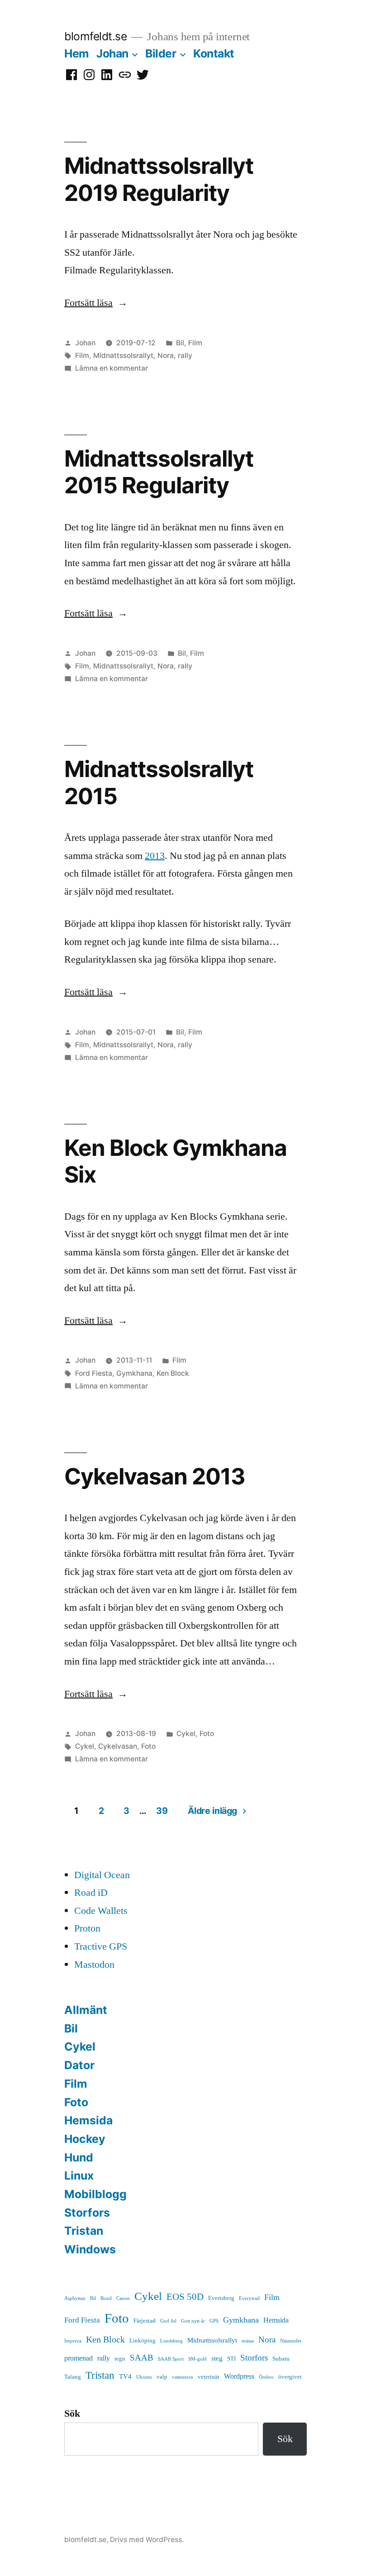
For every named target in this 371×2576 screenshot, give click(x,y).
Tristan (84, 2231)
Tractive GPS (101, 1946)
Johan (112, 53)
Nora (166, 355)
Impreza (73, 2341)
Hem (77, 53)
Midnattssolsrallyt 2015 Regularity (159, 472)
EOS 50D (185, 2297)
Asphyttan (75, 2298)
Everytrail (249, 2298)
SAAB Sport (171, 2359)
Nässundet (291, 2341)
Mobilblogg (95, 2194)
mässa (248, 2341)
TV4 (125, 2377)
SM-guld (197, 2359)
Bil (180, 343)
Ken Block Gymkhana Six (176, 1161)
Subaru (281, 2359)
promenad (78, 2358)
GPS (214, 2321)
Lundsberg (171, 2341)
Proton (87, 1928)
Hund (79, 2157)
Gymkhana (134, 1373)
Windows (90, 2249)
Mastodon (94, 1965)
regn (120, 2359)
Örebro (266, 2377)
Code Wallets (101, 1911)
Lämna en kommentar (112, 368)
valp (162, 2377)
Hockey (85, 2139)
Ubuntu (144, 2377)
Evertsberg (221, 2298)
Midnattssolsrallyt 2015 (159, 782)
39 (162, 1811)
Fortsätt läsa (96, 303)
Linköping (143, 2341)
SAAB (142, 2358)
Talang (73, 2377)
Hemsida (88, 2120)
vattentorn (183, 2377)
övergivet (290, 2377)
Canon (123, 2298)
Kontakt (214, 53)
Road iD (91, 1893)
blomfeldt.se (95, 36)
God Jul (168, 2321)
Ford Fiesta (94, 1373)
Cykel (186, 1734)
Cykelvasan (118, 1746)
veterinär (209, 2377)
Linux (79, 2175)
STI (231, 2359)
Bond (106, 2298)
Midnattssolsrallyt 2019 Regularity (159, 179)
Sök (72, 2414)
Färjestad (145, 2321)
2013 (155, 856)
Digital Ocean (102, 1875)
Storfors (87, 2213)
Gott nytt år (193, 2321)
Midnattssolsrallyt (123, 355)
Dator (79, 2065)
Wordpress (239, 2376)
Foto (207, 1734)
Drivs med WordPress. (147, 2540)
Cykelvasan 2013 (155, 1476)
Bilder (161, 53)
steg (217, 2359)
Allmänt (86, 2010)
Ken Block (173, 1373)
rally (185, 355)
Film (195, 343)
